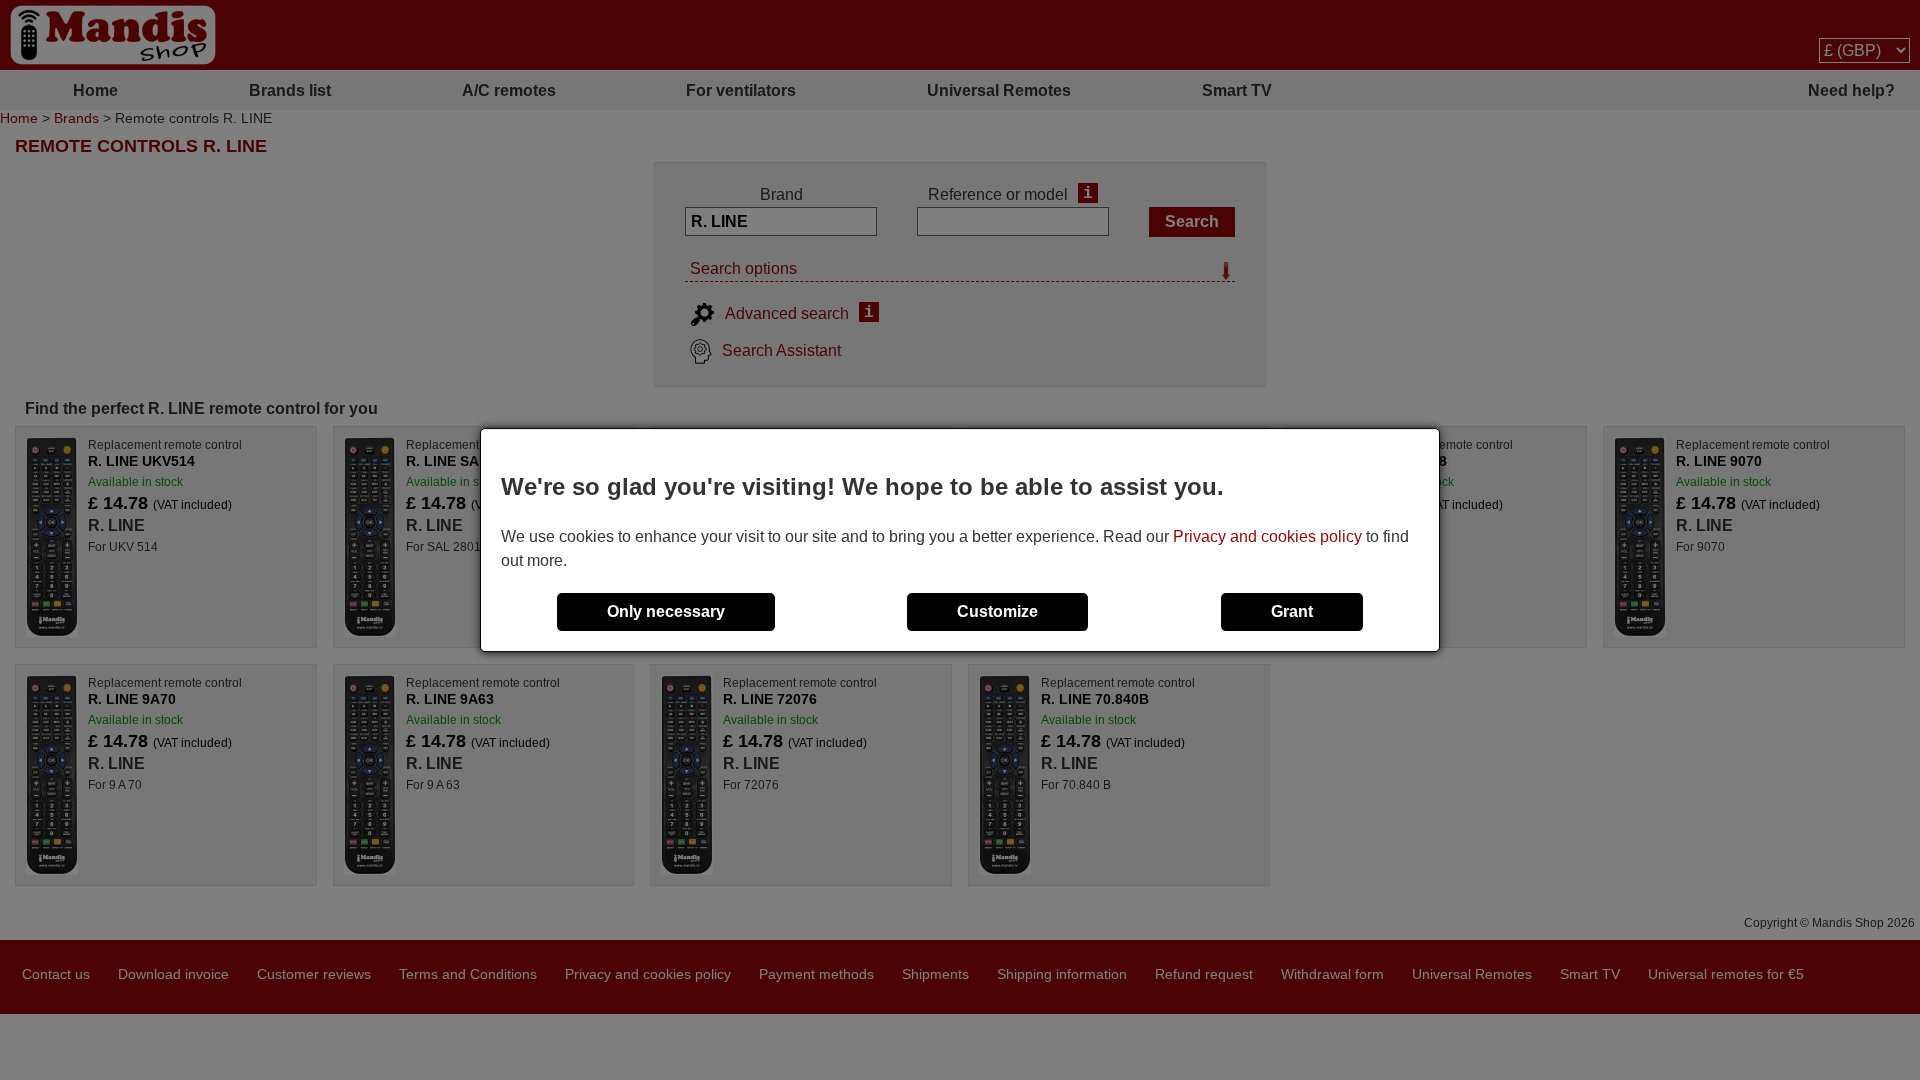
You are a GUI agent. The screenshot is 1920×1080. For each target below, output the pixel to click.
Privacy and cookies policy (1267, 536)
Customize (997, 611)
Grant (1292, 611)
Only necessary (666, 611)
